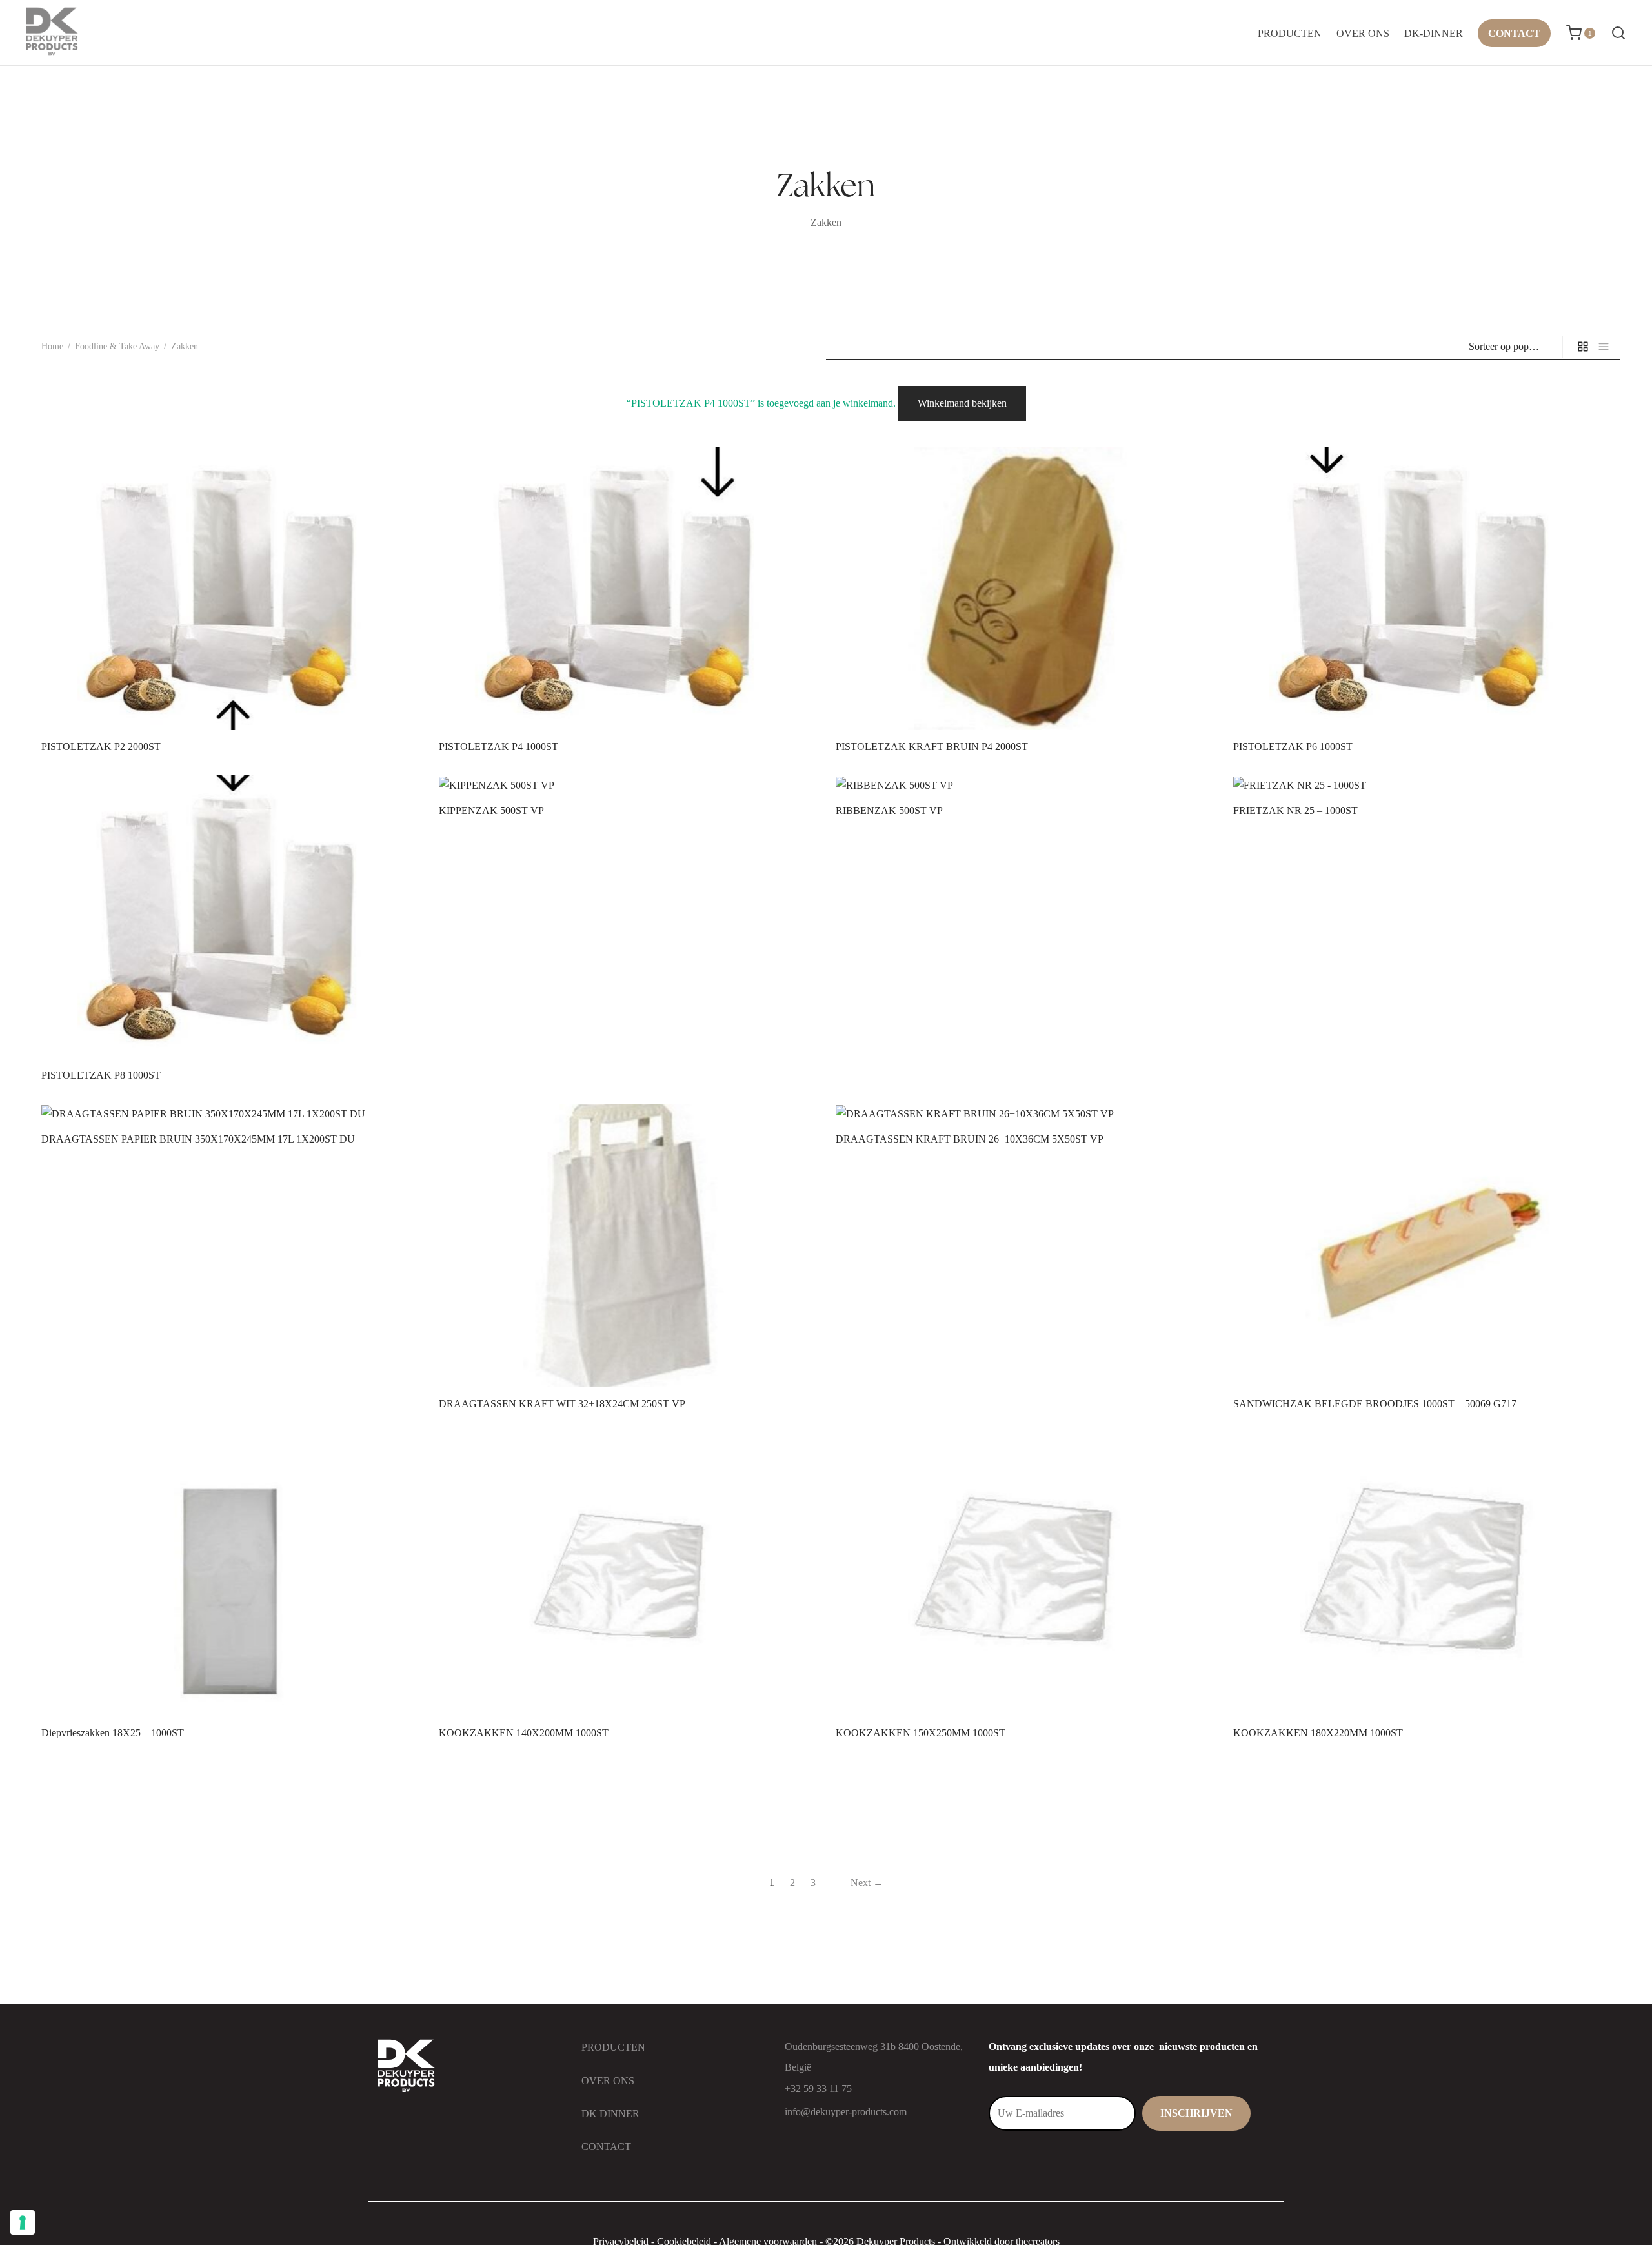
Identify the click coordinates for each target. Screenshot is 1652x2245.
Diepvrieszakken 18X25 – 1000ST (113, 1733)
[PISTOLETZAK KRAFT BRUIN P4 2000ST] (1025, 588)
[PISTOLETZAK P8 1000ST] (230, 917)
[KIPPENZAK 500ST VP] (628, 785)
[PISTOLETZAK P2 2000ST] (230, 588)
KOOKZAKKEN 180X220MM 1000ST (1318, 1733)
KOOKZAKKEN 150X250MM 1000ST (921, 1733)
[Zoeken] (1618, 33)
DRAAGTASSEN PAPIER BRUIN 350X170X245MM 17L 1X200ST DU (198, 1139)
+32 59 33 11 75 (818, 2088)
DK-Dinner (1434, 33)
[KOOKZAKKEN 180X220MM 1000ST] (1422, 1575)
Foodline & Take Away (117, 346)
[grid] (1583, 347)
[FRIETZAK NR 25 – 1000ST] (1422, 785)
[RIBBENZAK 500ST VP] (1025, 785)
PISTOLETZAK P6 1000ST (1293, 747)
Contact (1514, 33)
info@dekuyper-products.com (846, 2112)
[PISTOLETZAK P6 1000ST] (1422, 588)
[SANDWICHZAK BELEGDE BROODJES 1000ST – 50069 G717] (1422, 1245)
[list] (1604, 347)
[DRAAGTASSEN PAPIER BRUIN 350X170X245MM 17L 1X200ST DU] (230, 1113)
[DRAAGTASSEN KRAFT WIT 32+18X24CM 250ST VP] (628, 1245)
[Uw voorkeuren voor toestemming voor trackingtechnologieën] (23, 2222)
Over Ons (1363, 33)
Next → (867, 1883)
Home (52, 346)
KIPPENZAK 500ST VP (491, 810)
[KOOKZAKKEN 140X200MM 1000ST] (628, 1575)
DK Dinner (610, 2114)
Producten (1290, 33)
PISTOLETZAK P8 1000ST (101, 1075)
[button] (208, 700)
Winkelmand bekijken (962, 403)
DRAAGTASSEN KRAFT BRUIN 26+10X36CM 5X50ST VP (970, 1139)
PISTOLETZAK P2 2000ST (101, 747)
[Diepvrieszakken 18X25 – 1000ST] (230, 1575)
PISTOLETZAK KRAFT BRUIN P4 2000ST (932, 747)
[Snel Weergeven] (252, 700)
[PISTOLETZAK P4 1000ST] (628, 588)
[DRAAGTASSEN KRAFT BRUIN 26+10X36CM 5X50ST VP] (1025, 1113)
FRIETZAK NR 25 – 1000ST (1295, 810)
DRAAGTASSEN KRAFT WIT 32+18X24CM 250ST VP (562, 1404)
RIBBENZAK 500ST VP (889, 810)
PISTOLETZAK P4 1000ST (499, 747)
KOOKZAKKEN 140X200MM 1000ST (524, 1733)
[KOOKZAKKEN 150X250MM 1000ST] (1025, 1575)
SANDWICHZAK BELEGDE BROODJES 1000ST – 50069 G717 (1375, 1404)
